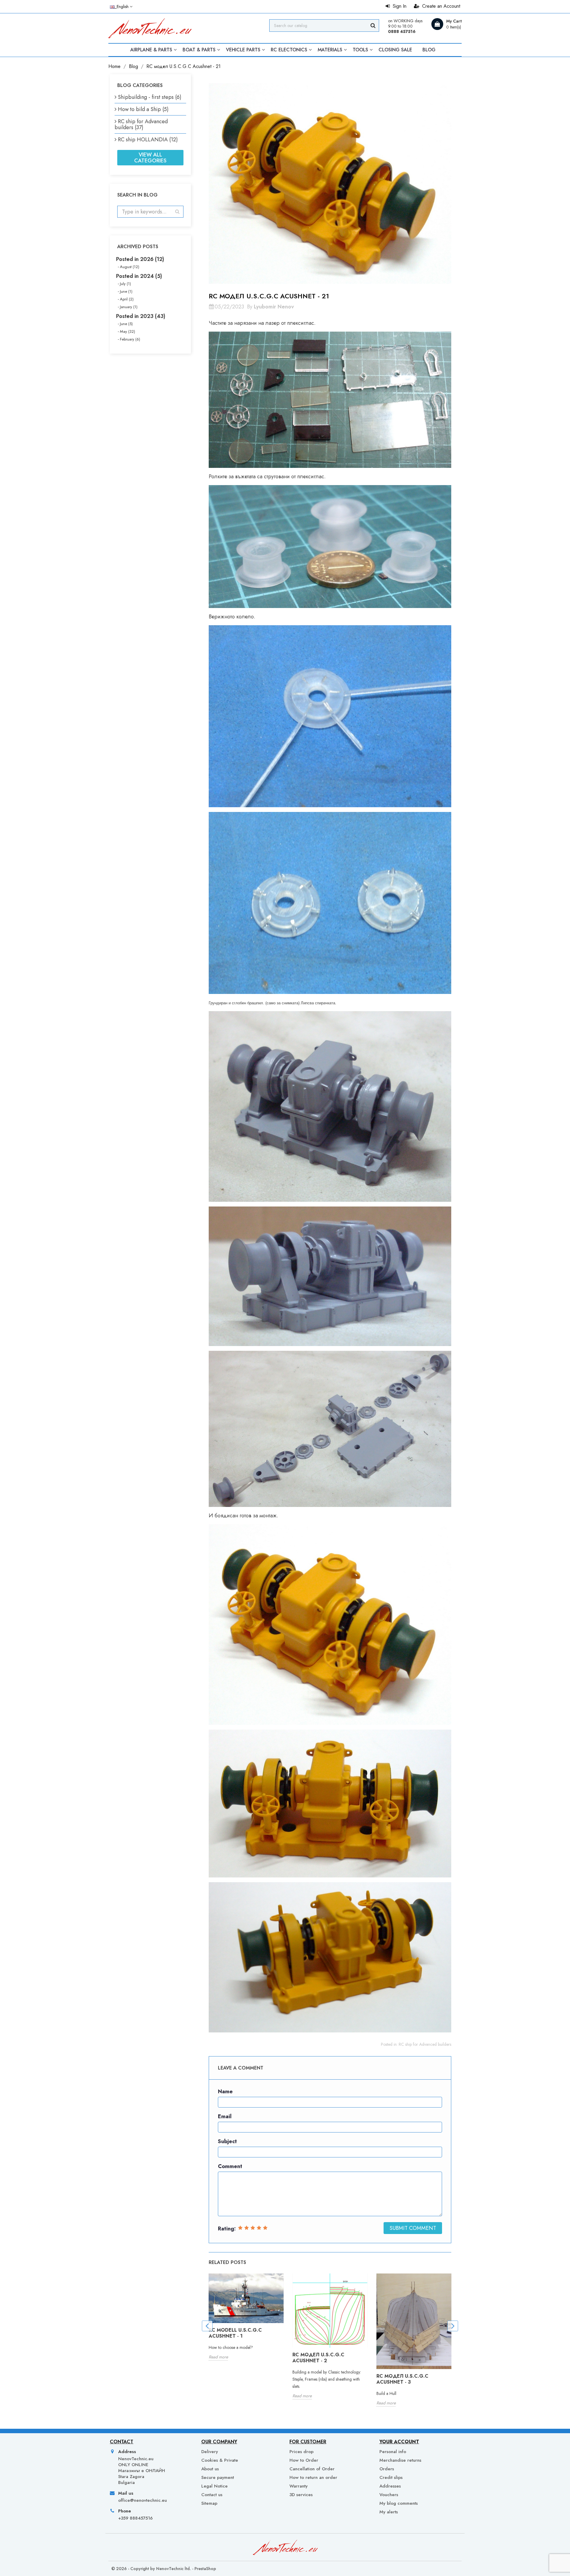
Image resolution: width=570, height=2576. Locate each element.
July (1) (125, 284)
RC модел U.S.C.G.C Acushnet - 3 (402, 2379)
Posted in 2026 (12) (140, 259)
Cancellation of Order (312, 2469)
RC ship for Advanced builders (425, 2044)
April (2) (127, 299)
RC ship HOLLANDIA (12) (148, 140)
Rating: (227, 2229)
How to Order (304, 2460)
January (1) (129, 307)
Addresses (390, 2486)
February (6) (130, 339)
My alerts (389, 2512)
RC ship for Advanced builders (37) (141, 124)
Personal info (393, 2452)
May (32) (128, 331)
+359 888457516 (135, 2518)
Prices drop (301, 2452)
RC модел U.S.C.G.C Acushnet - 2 (318, 2358)
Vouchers (389, 2495)
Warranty (299, 2486)
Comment (230, 2166)
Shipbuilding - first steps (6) (150, 97)
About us (210, 2469)
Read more (218, 2357)
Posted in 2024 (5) (139, 276)
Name (225, 2091)
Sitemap (209, 2503)
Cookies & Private (220, 2460)
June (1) (126, 291)
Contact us (212, 2495)
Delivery (210, 2452)
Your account (399, 2442)
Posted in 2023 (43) (141, 316)
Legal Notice (214, 2486)
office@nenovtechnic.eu (142, 2500)
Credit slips (391, 2477)
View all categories (150, 158)
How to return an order (313, 2477)
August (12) (130, 267)
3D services (301, 2495)
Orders (387, 2469)
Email (225, 2116)
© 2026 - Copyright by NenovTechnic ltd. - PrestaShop (164, 2569)
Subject (227, 2141)
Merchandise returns (400, 2460)
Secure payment (218, 2477)
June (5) (126, 324)
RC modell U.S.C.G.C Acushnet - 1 (235, 2333)
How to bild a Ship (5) (143, 109)
